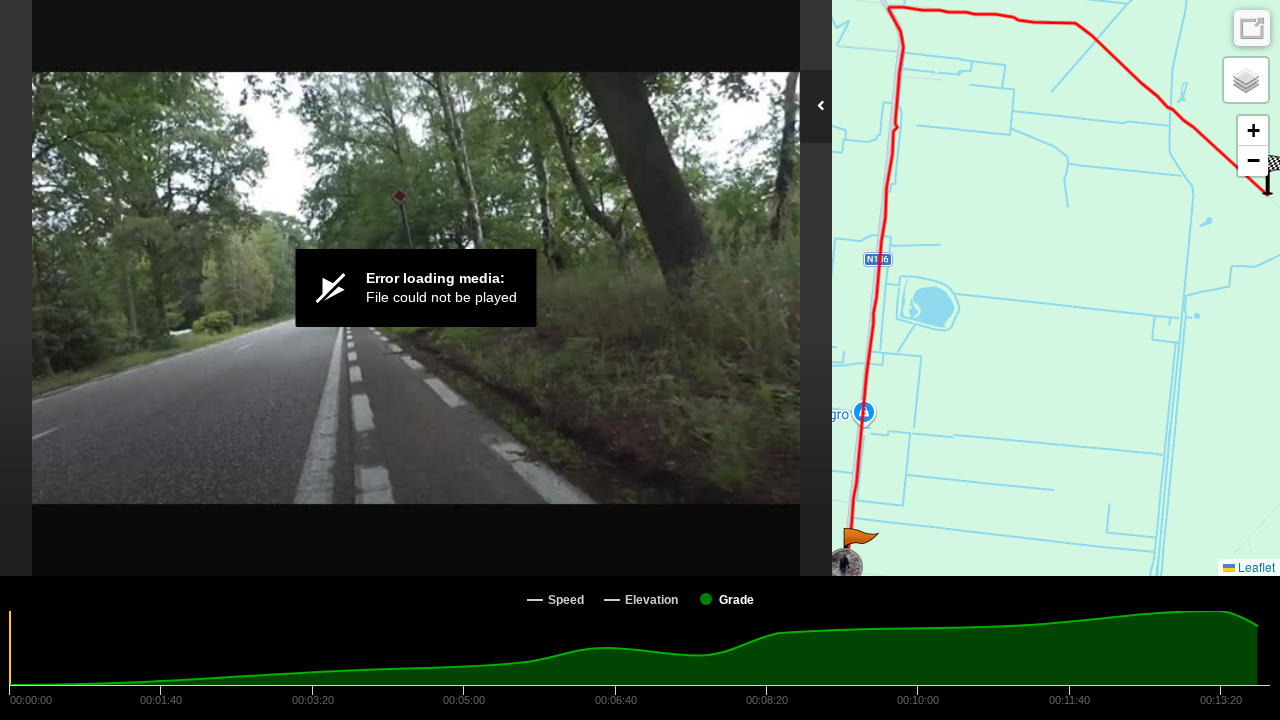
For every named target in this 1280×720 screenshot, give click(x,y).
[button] (859, 548)
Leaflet (1255, 566)
